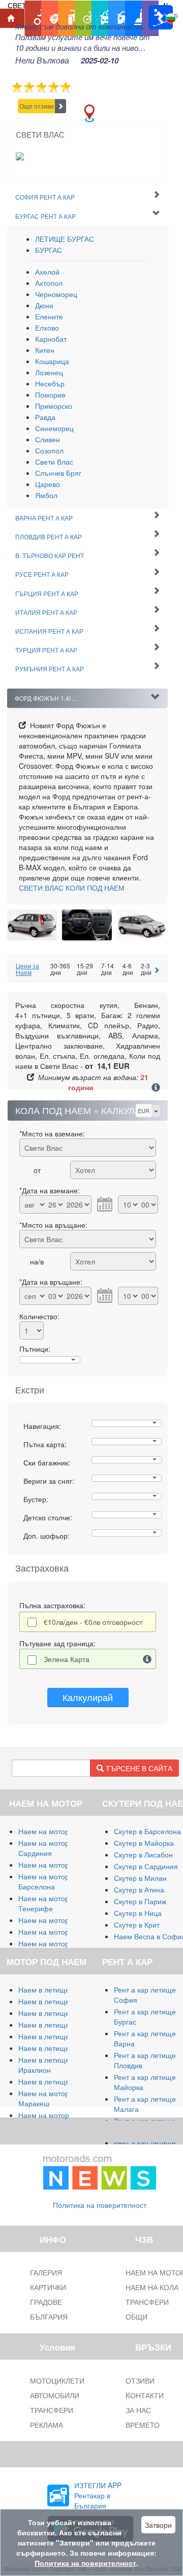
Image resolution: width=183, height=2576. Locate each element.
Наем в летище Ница (54, 2081)
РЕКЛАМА (47, 2425)
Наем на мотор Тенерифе (44, 1903)
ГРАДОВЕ (46, 2302)
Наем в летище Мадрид (58, 2013)
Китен (45, 350)
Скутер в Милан (140, 1878)
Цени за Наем (27, 969)
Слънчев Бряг (58, 473)
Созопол (49, 450)
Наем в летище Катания (59, 2036)
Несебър (50, 383)
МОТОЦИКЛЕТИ (57, 2381)
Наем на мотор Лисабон (59, 1920)
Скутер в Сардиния (146, 1866)
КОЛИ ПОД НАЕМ (72, 888)
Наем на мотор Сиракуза (60, 1865)
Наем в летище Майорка (60, 1990)
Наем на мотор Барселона (44, 1881)
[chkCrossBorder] (147, 1659)
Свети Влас (54, 462)
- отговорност (93, 1622)
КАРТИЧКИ (48, 2287)
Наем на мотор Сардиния (44, 1848)
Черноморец (56, 294)
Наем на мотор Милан (56, 1831)
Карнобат (51, 339)
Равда (45, 417)
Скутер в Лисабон (143, 1854)
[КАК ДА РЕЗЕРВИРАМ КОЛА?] (156, 1088)
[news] (100, 2170)
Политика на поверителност (100, 2205)
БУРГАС (49, 250)
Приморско (54, 406)
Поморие (50, 395)
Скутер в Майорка (144, 1843)
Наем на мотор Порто (55, 1932)
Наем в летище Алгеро (57, 2025)
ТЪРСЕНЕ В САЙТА (138, 1768)
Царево (48, 484)
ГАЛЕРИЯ (46, 2272)
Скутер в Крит (137, 1925)
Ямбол (46, 495)
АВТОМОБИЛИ (55, 2395)
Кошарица (52, 361)
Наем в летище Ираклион (44, 2065)
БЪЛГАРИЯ (49, 2317)
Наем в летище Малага (57, 2001)
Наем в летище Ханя (53, 2048)
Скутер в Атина (139, 1889)
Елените (49, 316)
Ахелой (47, 272)
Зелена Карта (67, 1659)
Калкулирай (88, 1697)
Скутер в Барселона (147, 1831)
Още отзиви (37, 106)
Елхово (47, 328)
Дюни (44, 305)
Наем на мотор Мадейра (60, 1943)
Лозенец (49, 372)
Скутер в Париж (140, 1901)
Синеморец (54, 428)
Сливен (48, 439)
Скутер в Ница (138, 1913)
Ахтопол (49, 283)
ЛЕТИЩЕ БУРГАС (65, 239)
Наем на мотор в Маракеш (47, 2098)
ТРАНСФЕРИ (52, 2410)
